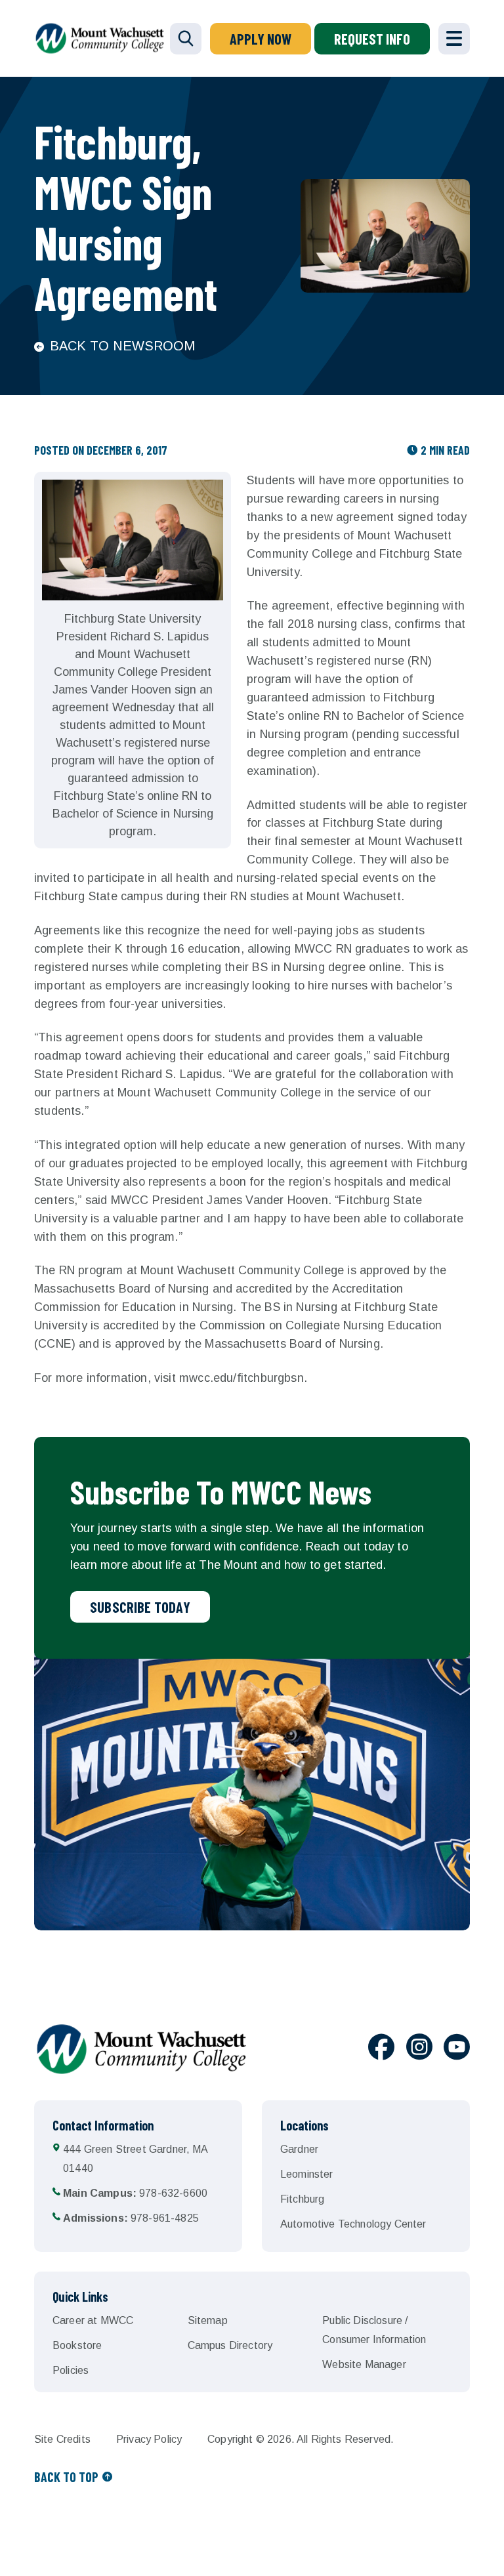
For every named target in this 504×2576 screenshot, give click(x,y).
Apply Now (261, 39)
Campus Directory (230, 2345)
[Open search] (186, 39)
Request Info (372, 39)
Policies (71, 2370)
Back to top (66, 2477)
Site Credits (62, 2439)
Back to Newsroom (122, 346)
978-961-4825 (131, 2218)
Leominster (307, 2174)
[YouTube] (457, 2049)
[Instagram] (419, 2049)
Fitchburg (302, 2199)
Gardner (299, 2149)
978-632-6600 (135, 2193)
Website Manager (364, 2364)
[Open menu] (454, 39)
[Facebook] (381, 2049)
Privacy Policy (149, 2439)
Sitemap (208, 2320)
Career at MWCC (93, 2320)
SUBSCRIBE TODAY (140, 1607)
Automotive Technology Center (353, 2224)
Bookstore (77, 2345)
